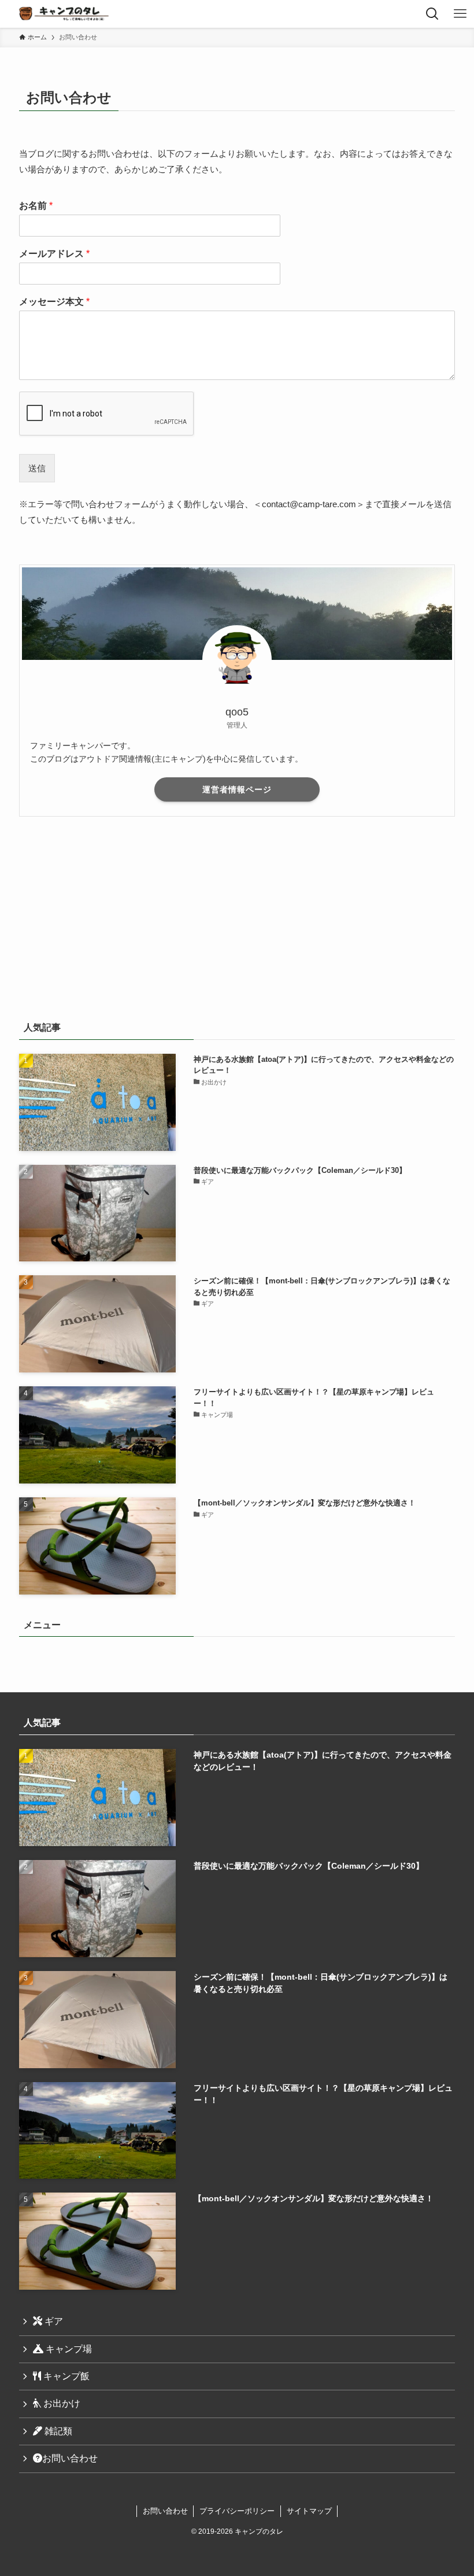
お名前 (36, 206)
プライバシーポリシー (237, 2511)
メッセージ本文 (54, 302)
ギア (53, 2321)
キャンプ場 (68, 2349)
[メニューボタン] (460, 14)
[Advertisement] (237, 916)
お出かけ (61, 2403)
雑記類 (57, 2431)
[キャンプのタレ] (66, 14)
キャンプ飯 (65, 2376)
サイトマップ (309, 2511)
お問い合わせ (70, 2458)
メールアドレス (54, 254)
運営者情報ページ (237, 789)
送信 (37, 468)
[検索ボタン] (432, 14)
